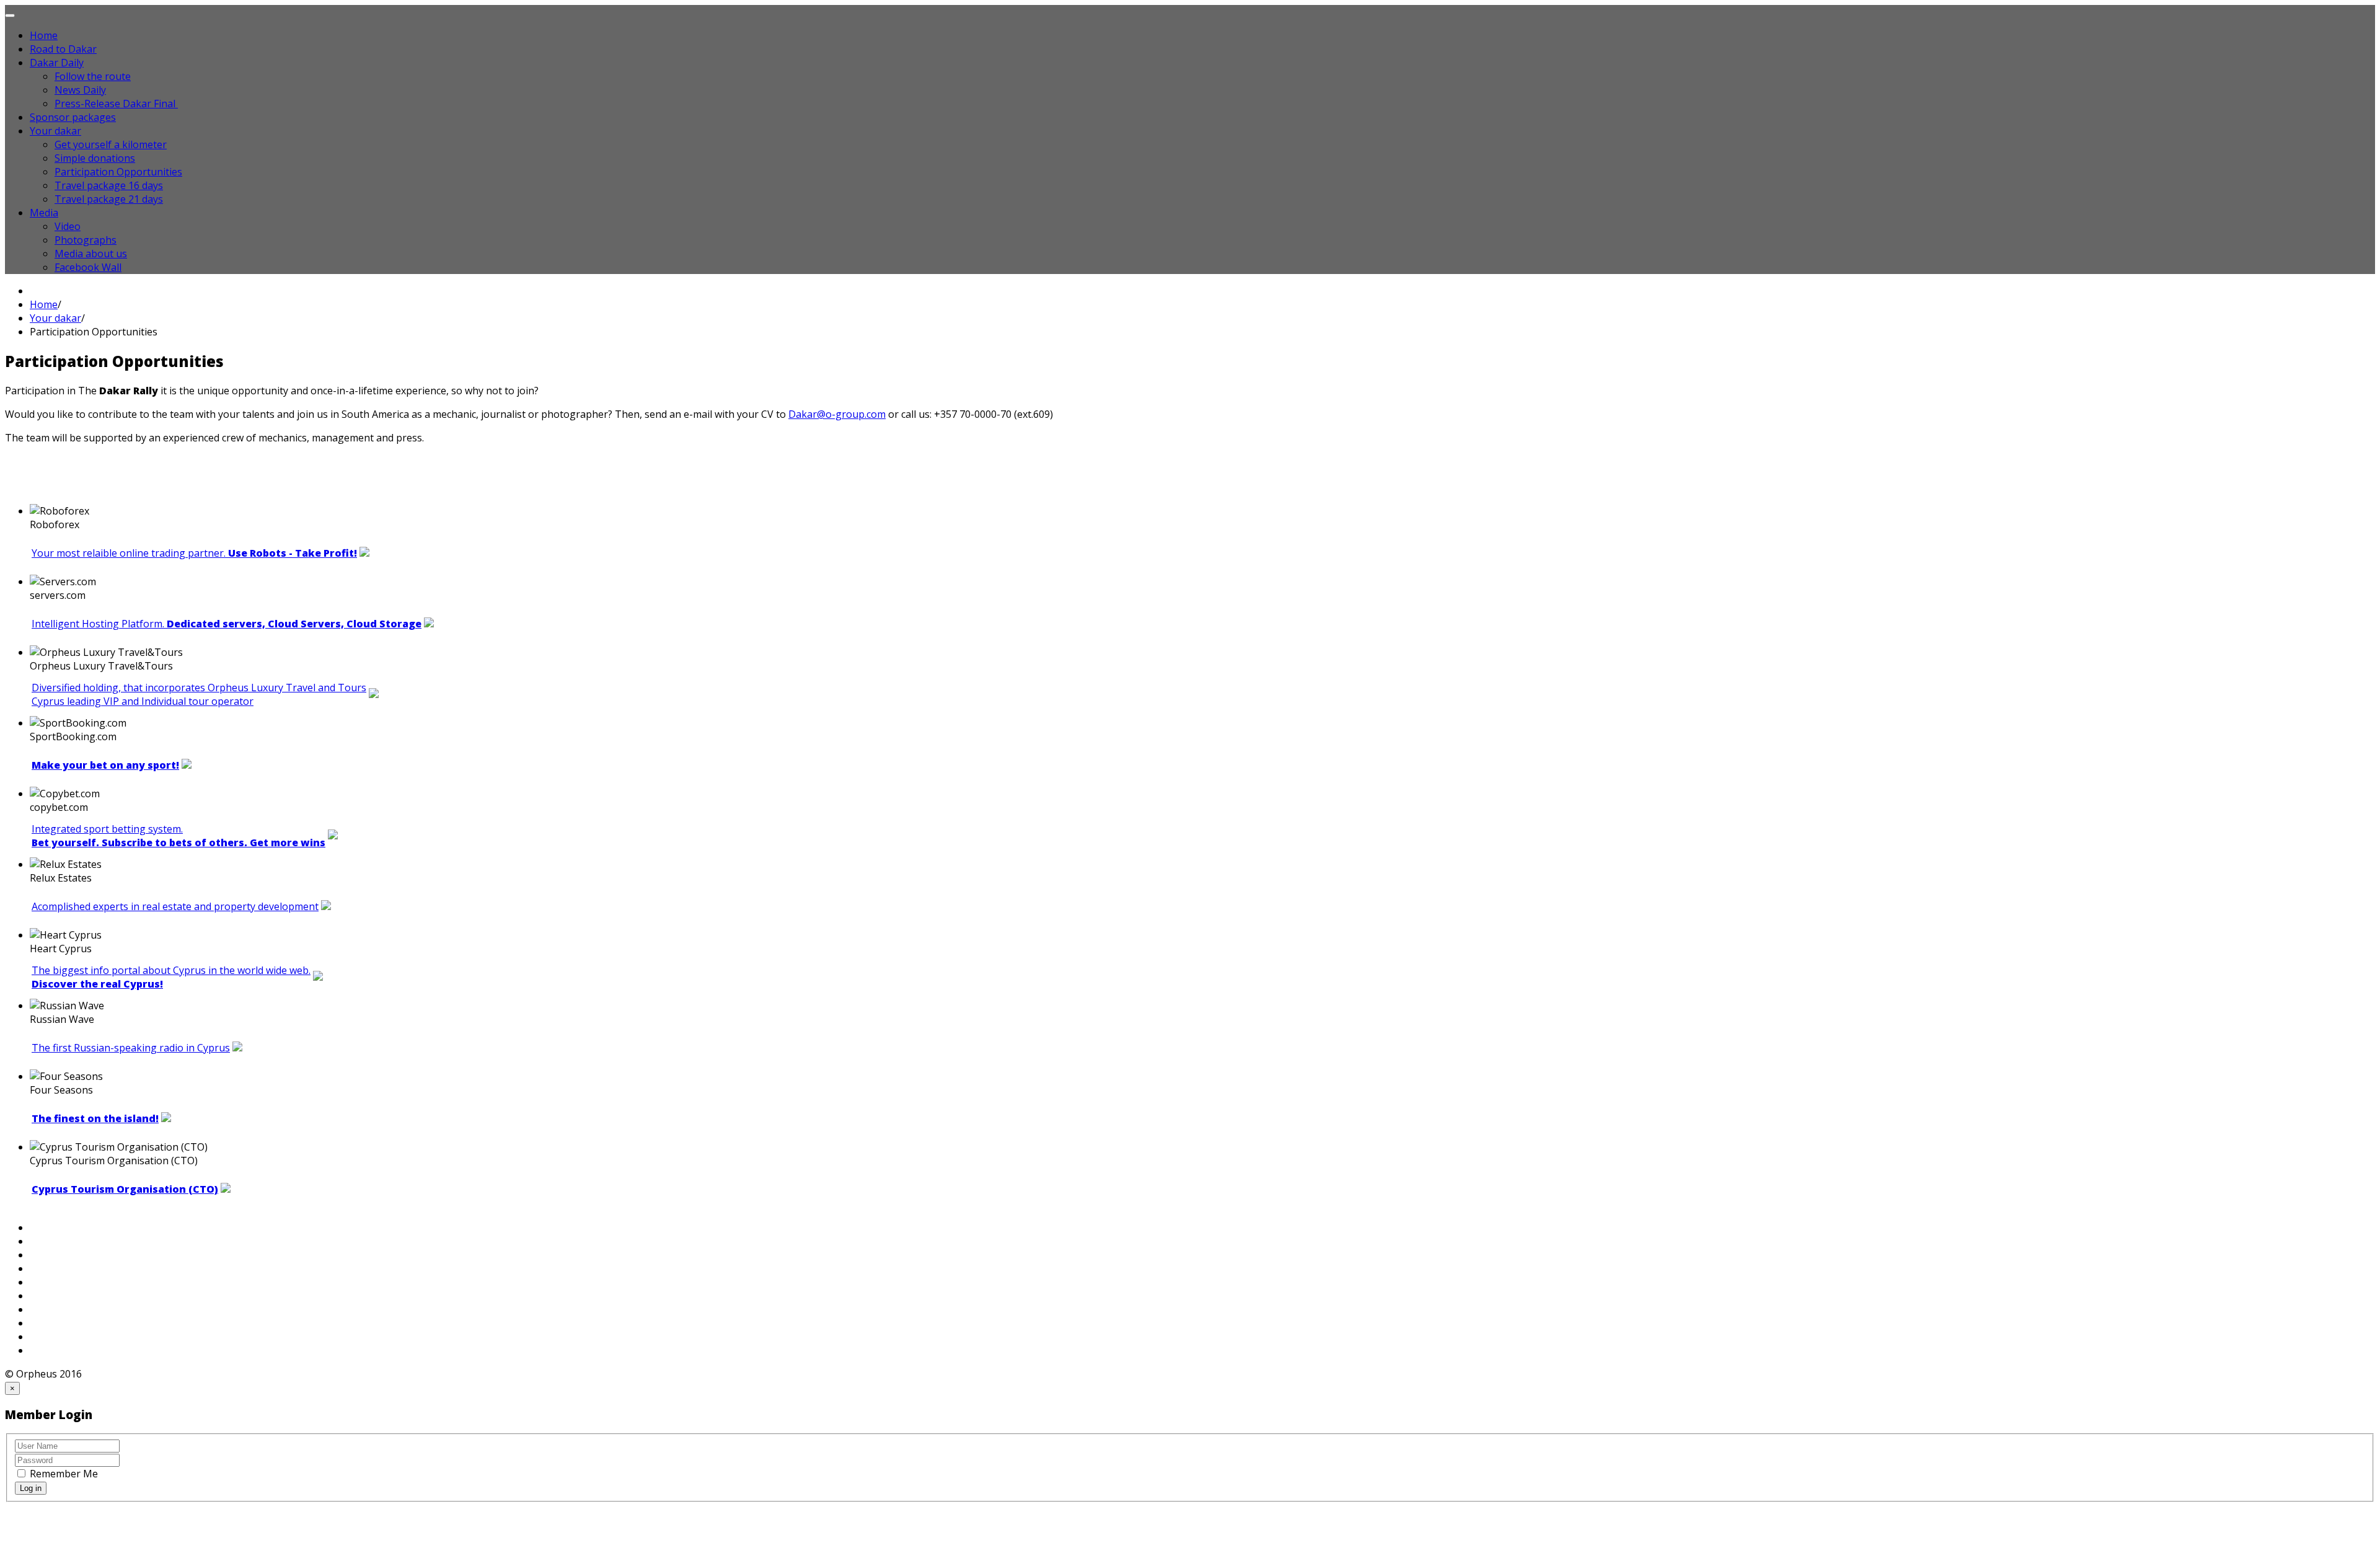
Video (68, 226)
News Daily (80, 90)
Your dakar (55, 131)
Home (44, 35)
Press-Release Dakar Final (116, 104)
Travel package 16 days (109, 185)
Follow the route (93, 76)
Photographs (86, 240)
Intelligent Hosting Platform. (227, 624)
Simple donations (95, 158)
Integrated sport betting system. (178, 836)
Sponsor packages (73, 117)
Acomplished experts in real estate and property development (175, 906)
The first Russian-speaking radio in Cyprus (131, 1048)
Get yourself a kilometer (111, 144)
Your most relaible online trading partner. (194, 553)
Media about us (91, 254)
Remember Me (63, 1474)
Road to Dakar (63, 49)
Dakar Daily (57, 63)
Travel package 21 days (109, 199)
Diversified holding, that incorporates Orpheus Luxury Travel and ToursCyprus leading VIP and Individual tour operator (199, 694)
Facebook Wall (88, 267)
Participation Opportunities (118, 172)
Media (44, 213)
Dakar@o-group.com (837, 414)
